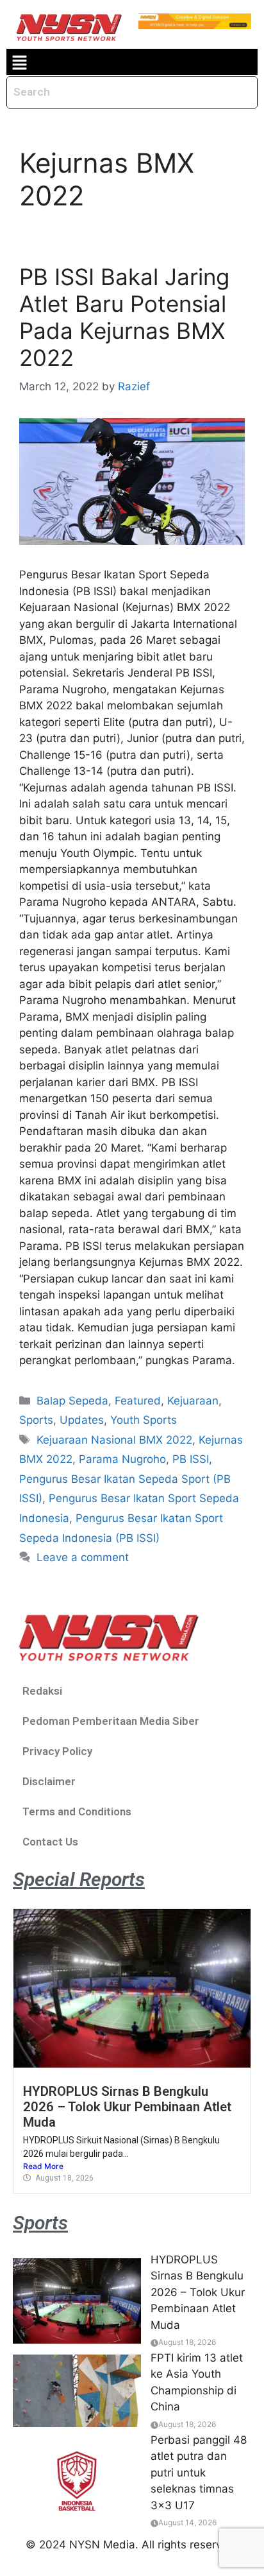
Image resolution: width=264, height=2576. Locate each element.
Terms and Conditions (77, 1811)
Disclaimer (49, 1781)
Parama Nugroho (122, 1459)
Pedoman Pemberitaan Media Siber (111, 1721)
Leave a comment (83, 1557)
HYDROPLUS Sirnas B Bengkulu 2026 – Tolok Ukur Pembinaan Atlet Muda (127, 2107)
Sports (36, 1420)
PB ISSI (191, 1459)
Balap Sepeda (72, 1401)
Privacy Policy (57, 1751)
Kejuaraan (193, 1401)
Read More (43, 2166)
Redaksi (42, 1691)
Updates (82, 1420)
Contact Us (50, 1842)
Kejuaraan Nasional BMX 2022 (114, 1440)
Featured (138, 1401)
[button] (19, 62)
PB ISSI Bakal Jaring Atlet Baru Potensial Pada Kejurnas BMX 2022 (124, 317)
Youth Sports (144, 1420)
